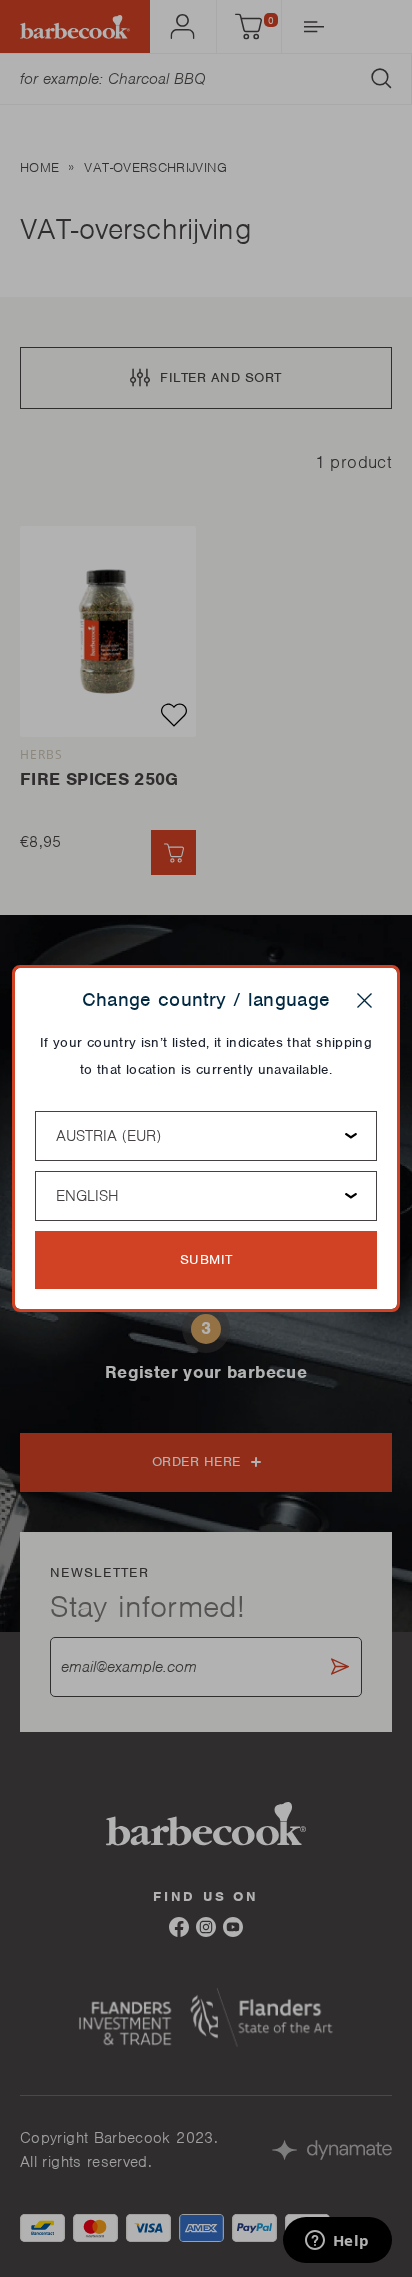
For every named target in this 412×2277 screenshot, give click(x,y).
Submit (206, 1259)
